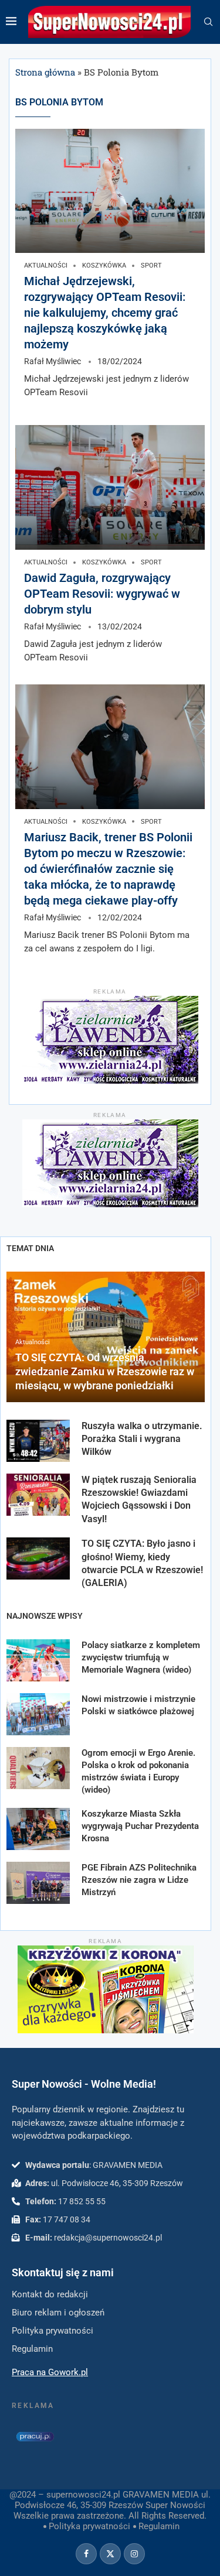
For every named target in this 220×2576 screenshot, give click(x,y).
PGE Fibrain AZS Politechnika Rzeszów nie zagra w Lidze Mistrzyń (139, 1880)
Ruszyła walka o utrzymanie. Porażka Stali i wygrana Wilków (142, 1439)
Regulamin (159, 2526)
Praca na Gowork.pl (50, 2372)
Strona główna (45, 72)
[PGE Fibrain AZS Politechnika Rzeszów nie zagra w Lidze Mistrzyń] (38, 1883)
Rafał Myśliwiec (53, 361)
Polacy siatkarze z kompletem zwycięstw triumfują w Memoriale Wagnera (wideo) (141, 1657)
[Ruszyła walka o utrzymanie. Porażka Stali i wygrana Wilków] (38, 1441)
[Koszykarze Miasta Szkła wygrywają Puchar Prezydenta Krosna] (38, 1829)
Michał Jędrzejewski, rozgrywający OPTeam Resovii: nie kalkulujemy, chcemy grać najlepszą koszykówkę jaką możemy (105, 313)
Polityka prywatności (89, 2526)
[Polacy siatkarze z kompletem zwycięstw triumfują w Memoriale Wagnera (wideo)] (38, 1660)
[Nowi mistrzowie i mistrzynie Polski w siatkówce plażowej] (38, 1714)
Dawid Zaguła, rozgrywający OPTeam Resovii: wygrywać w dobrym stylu (102, 594)
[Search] (208, 22)
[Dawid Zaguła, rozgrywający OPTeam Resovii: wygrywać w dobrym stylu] (110, 487)
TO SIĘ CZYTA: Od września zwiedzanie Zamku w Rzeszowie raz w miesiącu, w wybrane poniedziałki (105, 1372)
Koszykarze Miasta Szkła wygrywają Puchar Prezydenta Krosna (140, 1826)
